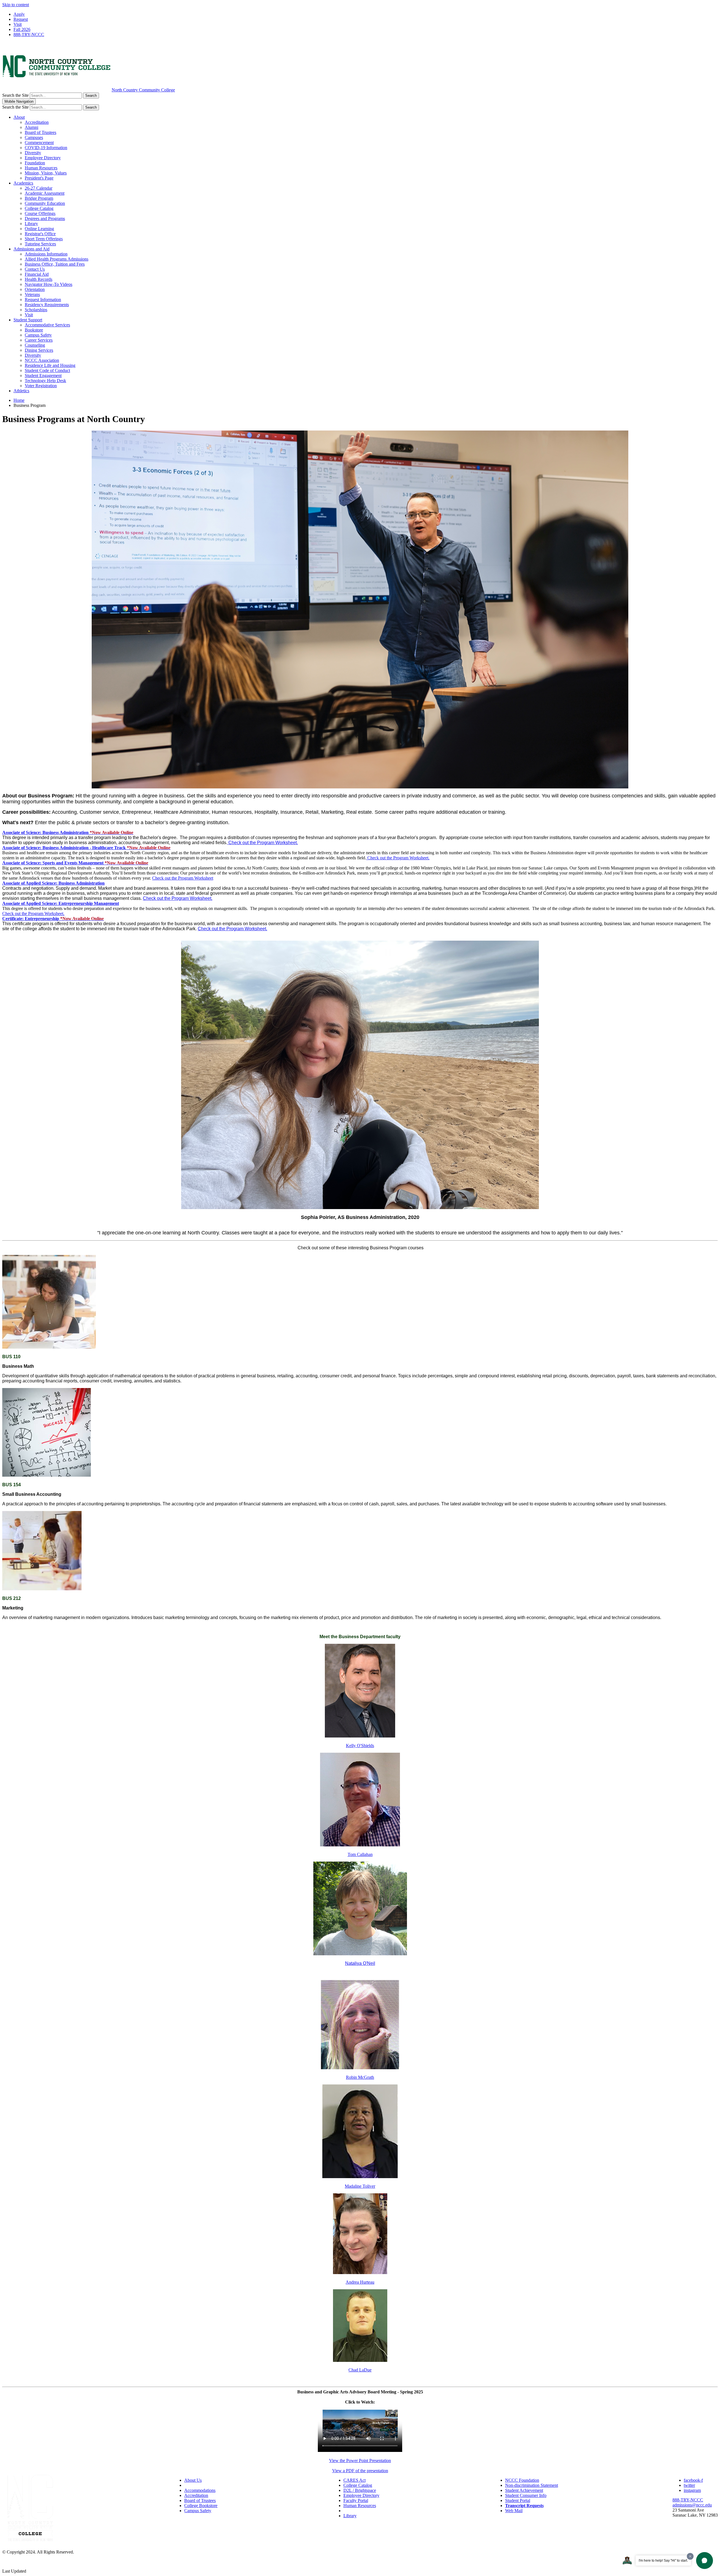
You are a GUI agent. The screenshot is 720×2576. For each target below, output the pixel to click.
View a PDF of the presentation (360, 2471)
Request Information (43, 300)
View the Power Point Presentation (360, 2460)
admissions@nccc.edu (692, 2505)
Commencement (39, 143)
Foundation (35, 163)
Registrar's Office (40, 234)
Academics (23, 183)
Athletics (21, 391)
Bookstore (34, 330)
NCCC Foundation (522, 2480)
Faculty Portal (356, 2500)
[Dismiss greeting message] (690, 2556)
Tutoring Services (40, 244)
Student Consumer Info (526, 2495)
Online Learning (39, 229)
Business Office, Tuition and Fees (55, 264)
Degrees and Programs (45, 218)
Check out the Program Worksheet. (263, 843)
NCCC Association (42, 360)
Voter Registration (41, 386)
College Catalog (39, 208)
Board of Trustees (40, 132)
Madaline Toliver (360, 2186)
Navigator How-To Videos (49, 284)
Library (31, 224)
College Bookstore (201, 2506)
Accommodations (200, 2490)
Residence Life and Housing (50, 365)
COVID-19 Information (46, 148)
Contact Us (35, 269)
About (19, 117)
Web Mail (514, 2511)
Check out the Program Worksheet (183, 878)
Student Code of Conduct (47, 370)
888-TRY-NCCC (29, 34)
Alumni (31, 127)
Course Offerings (40, 213)
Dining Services (39, 350)
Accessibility (196, 2485)
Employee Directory (43, 158)
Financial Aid (37, 274)
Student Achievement (524, 2490)
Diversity (33, 153)
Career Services (39, 340)
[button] (68, 832)
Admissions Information (46, 254)
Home (19, 400)
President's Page (39, 178)
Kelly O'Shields (360, 1746)
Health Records (39, 279)
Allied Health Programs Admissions (57, 259)
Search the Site (15, 95)
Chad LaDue (360, 2370)
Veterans (32, 294)
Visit (18, 24)
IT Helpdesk (355, 2511)
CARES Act (355, 2480)
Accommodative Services (47, 325)
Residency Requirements (47, 305)
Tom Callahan (360, 1854)
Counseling (35, 345)
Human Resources (41, 168)
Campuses (34, 137)
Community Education (45, 203)
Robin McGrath (360, 2077)
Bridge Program (39, 198)
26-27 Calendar (39, 188)
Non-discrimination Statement (532, 2485)
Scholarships (36, 310)
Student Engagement (43, 375)
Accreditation (37, 122)
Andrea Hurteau (360, 2282)
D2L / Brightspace (360, 2490)
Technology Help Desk (45, 381)
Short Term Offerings (44, 239)
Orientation (35, 289)
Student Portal (518, 2500)
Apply (19, 14)
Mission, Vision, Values (46, 173)
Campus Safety (38, 335)
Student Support (28, 320)
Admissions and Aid (31, 249)
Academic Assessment (45, 193)
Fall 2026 (22, 29)
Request (21, 19)
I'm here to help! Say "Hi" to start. (663, 2561)
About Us (193, 2480)
